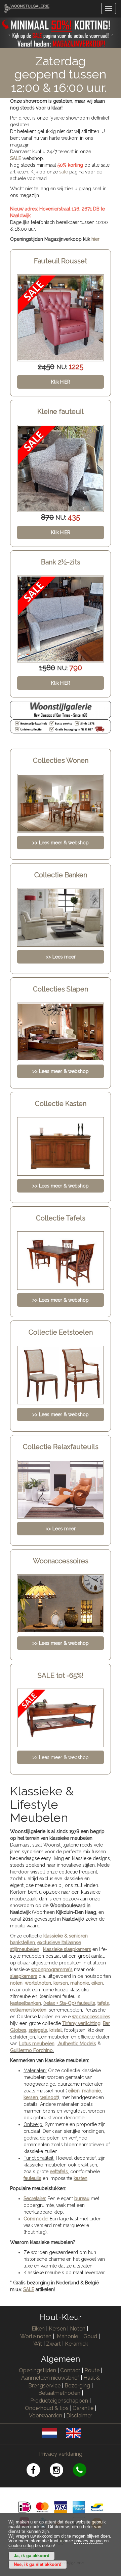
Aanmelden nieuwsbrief (50, 2378)
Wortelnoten (36, 2336)
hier (95, 239)
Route (92, 2370)
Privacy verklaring (61, 2454)
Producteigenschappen (59, 2401)
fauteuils (32, 2178)
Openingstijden (37, 2370)
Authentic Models (77, 2044)
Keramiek (76, 2344)
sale (64, 172)
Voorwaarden (46, 2416)
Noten (78, 2329)
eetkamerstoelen (28, 2010)
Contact (70, 2370)
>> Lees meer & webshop (61, 1757)
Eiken (38, 2329)
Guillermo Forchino (31, 2050)
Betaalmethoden (59, 2393)
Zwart (53, 2344)
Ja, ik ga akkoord (32, 2556)
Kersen (57, 2329)
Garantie (83, 2408)
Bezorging (78, 2386)
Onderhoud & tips (47, 2408)
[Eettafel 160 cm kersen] (61, 619)
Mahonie (67, 2336)
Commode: (36, 2219)
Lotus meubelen (37, 2044)
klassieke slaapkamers (67, 1949)
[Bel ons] (84, 2471)
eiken (97, 1983)
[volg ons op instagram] (61, 2471)
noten (16, 1983)
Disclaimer (79, 2416)
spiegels (38, 2030)
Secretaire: (35, 2198)
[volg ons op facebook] (38, 2471)
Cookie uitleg (21, 2546)
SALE (16, 158)
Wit (38, 2344)
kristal (56, 2030)
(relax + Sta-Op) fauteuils (69, 2003)
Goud (90, 2336)
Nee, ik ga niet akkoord (38, 2565)
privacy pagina (88, 2541)
